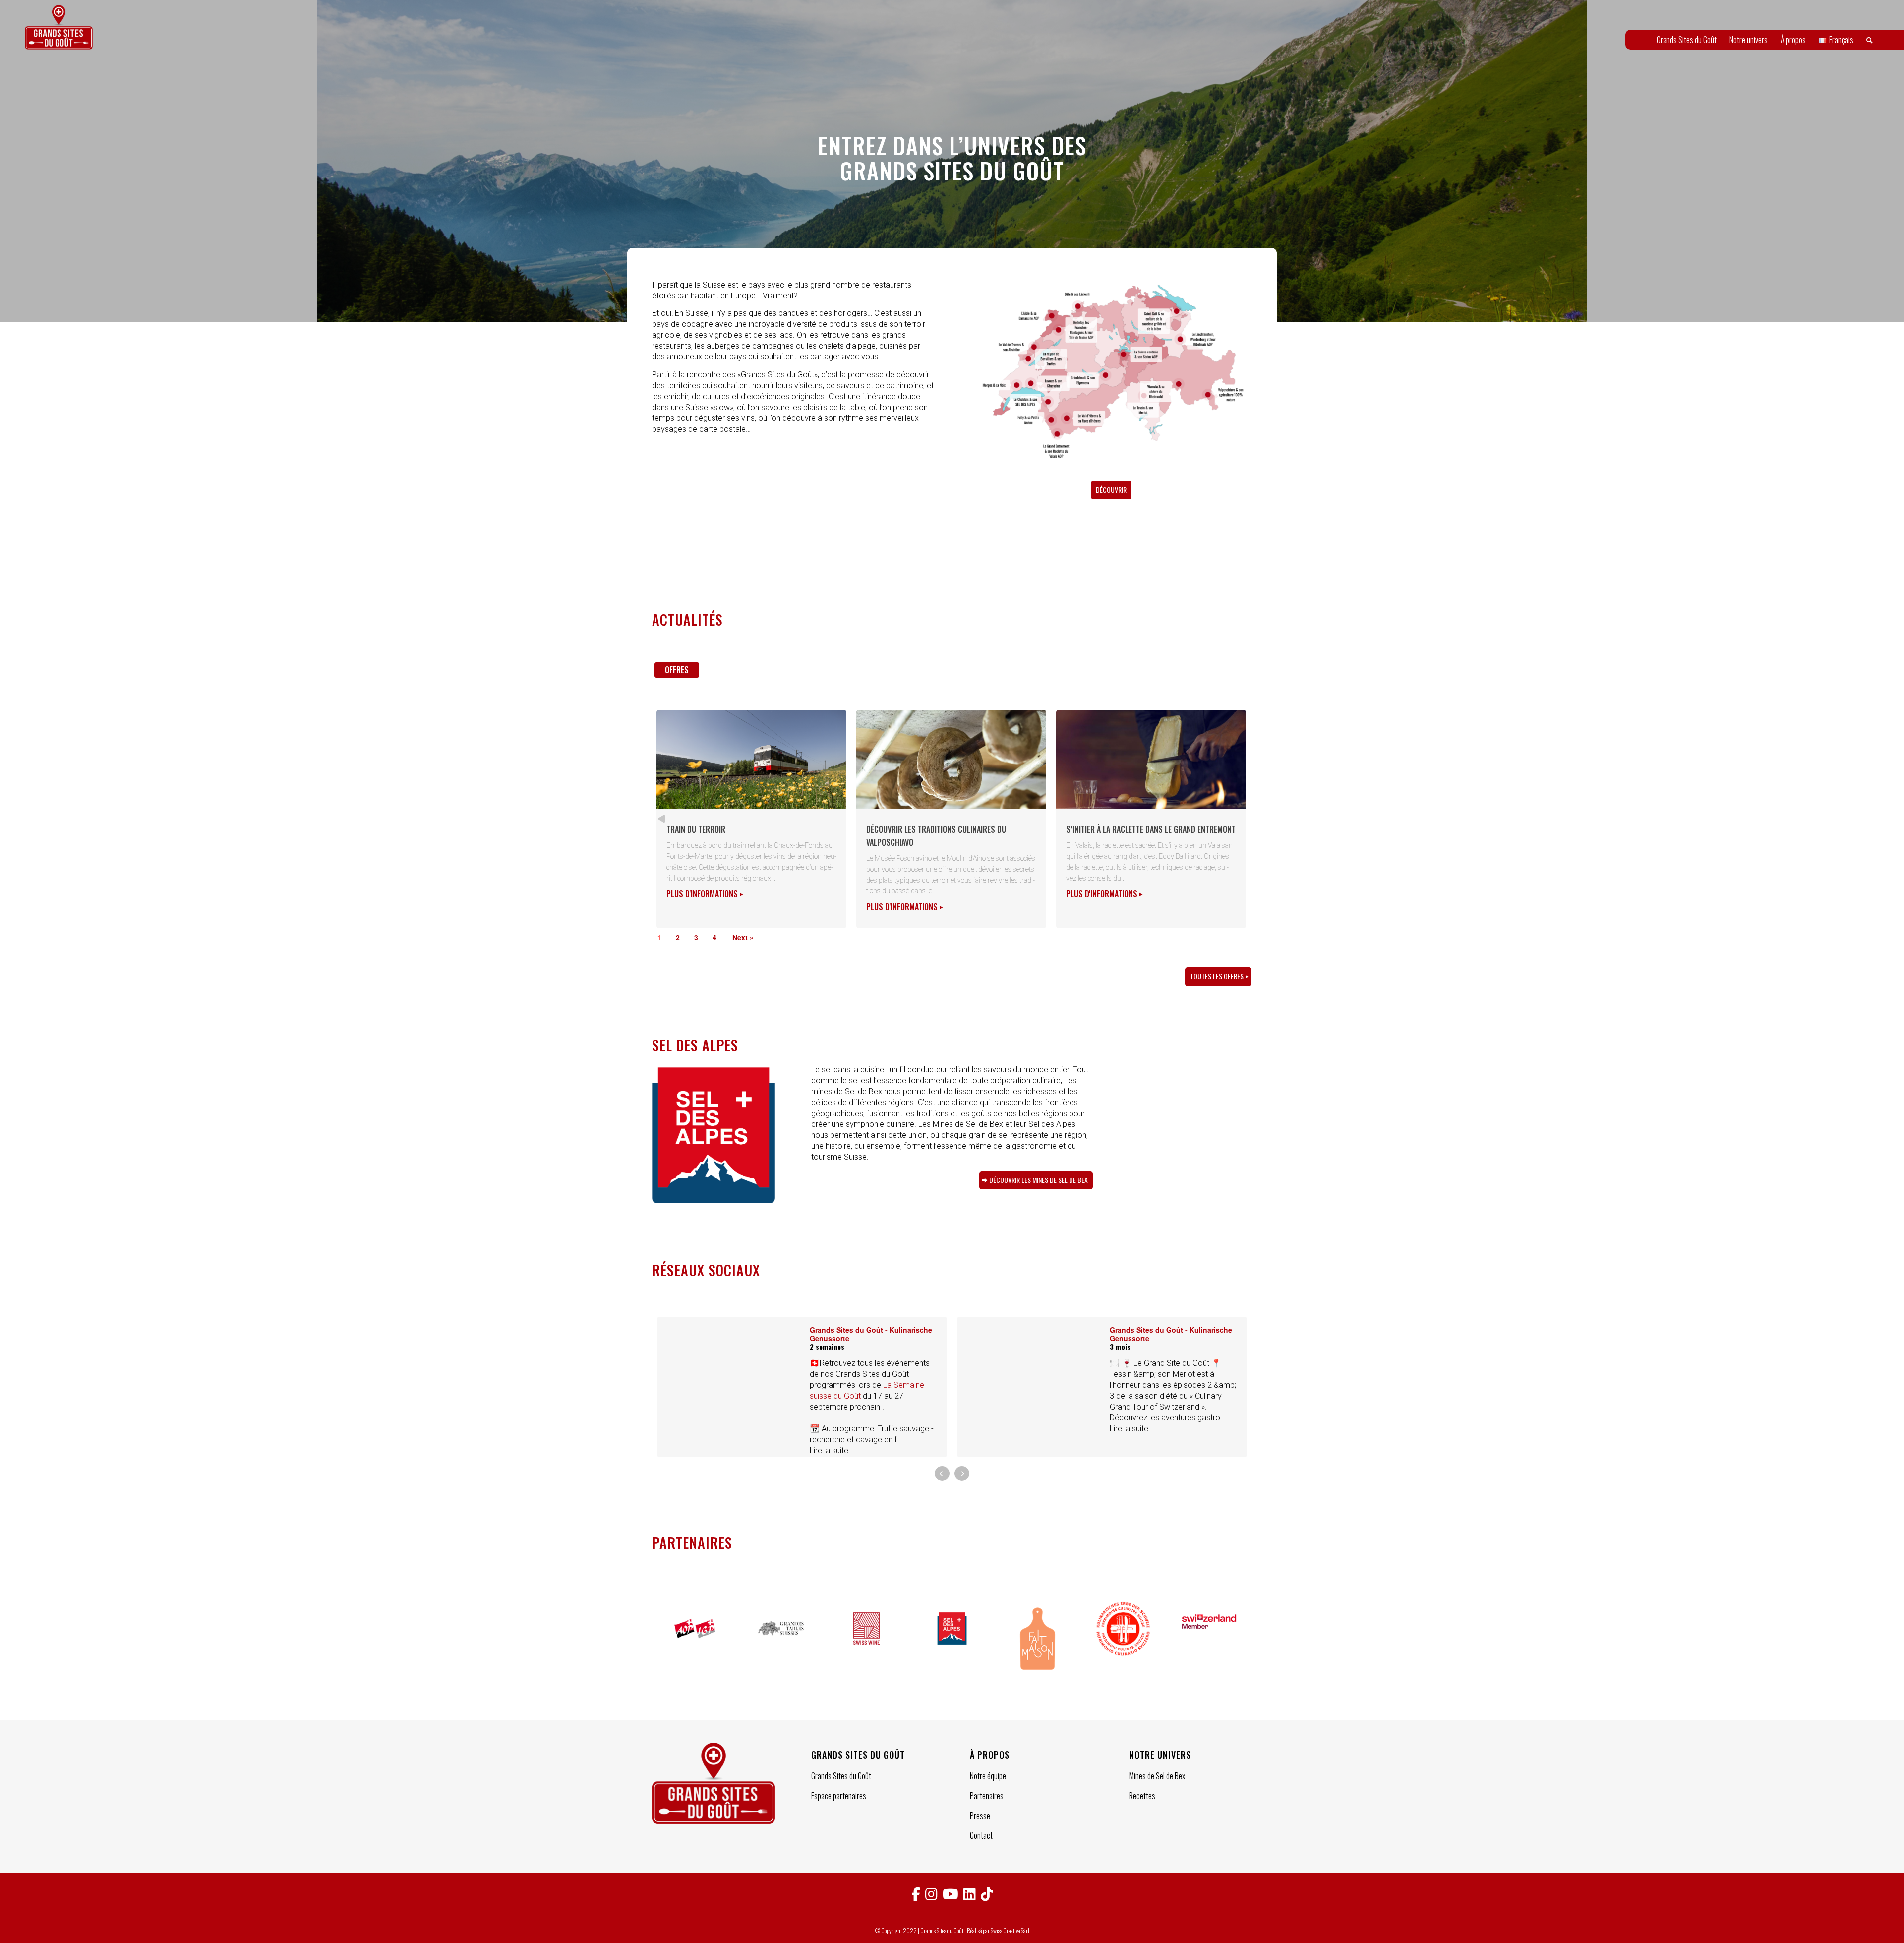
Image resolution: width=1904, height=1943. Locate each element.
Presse (980, 1816)
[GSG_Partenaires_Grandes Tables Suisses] (781, 1640)
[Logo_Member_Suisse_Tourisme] (1209, 1640)
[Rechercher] (1870, 40)
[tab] (677, 674)
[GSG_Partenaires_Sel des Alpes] (952, 1640)
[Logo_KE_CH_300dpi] (1123, 1640)
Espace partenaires (839, 1796)
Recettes (1142, 1796)
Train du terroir (696, 829)
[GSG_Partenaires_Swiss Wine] (866, 1640)
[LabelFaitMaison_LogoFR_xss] (1038, 1640)
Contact (981, 1835)
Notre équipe (988, 1776)
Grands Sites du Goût (841, 1776)
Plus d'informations (703, 894)
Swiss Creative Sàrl (1010, 1930)
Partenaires (987, 1796)
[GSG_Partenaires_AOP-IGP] (695, 1640)
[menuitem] (1687, 40)
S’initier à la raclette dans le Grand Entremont (1151, 829)
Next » (743, 937)
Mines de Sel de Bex (1157, 1776)
